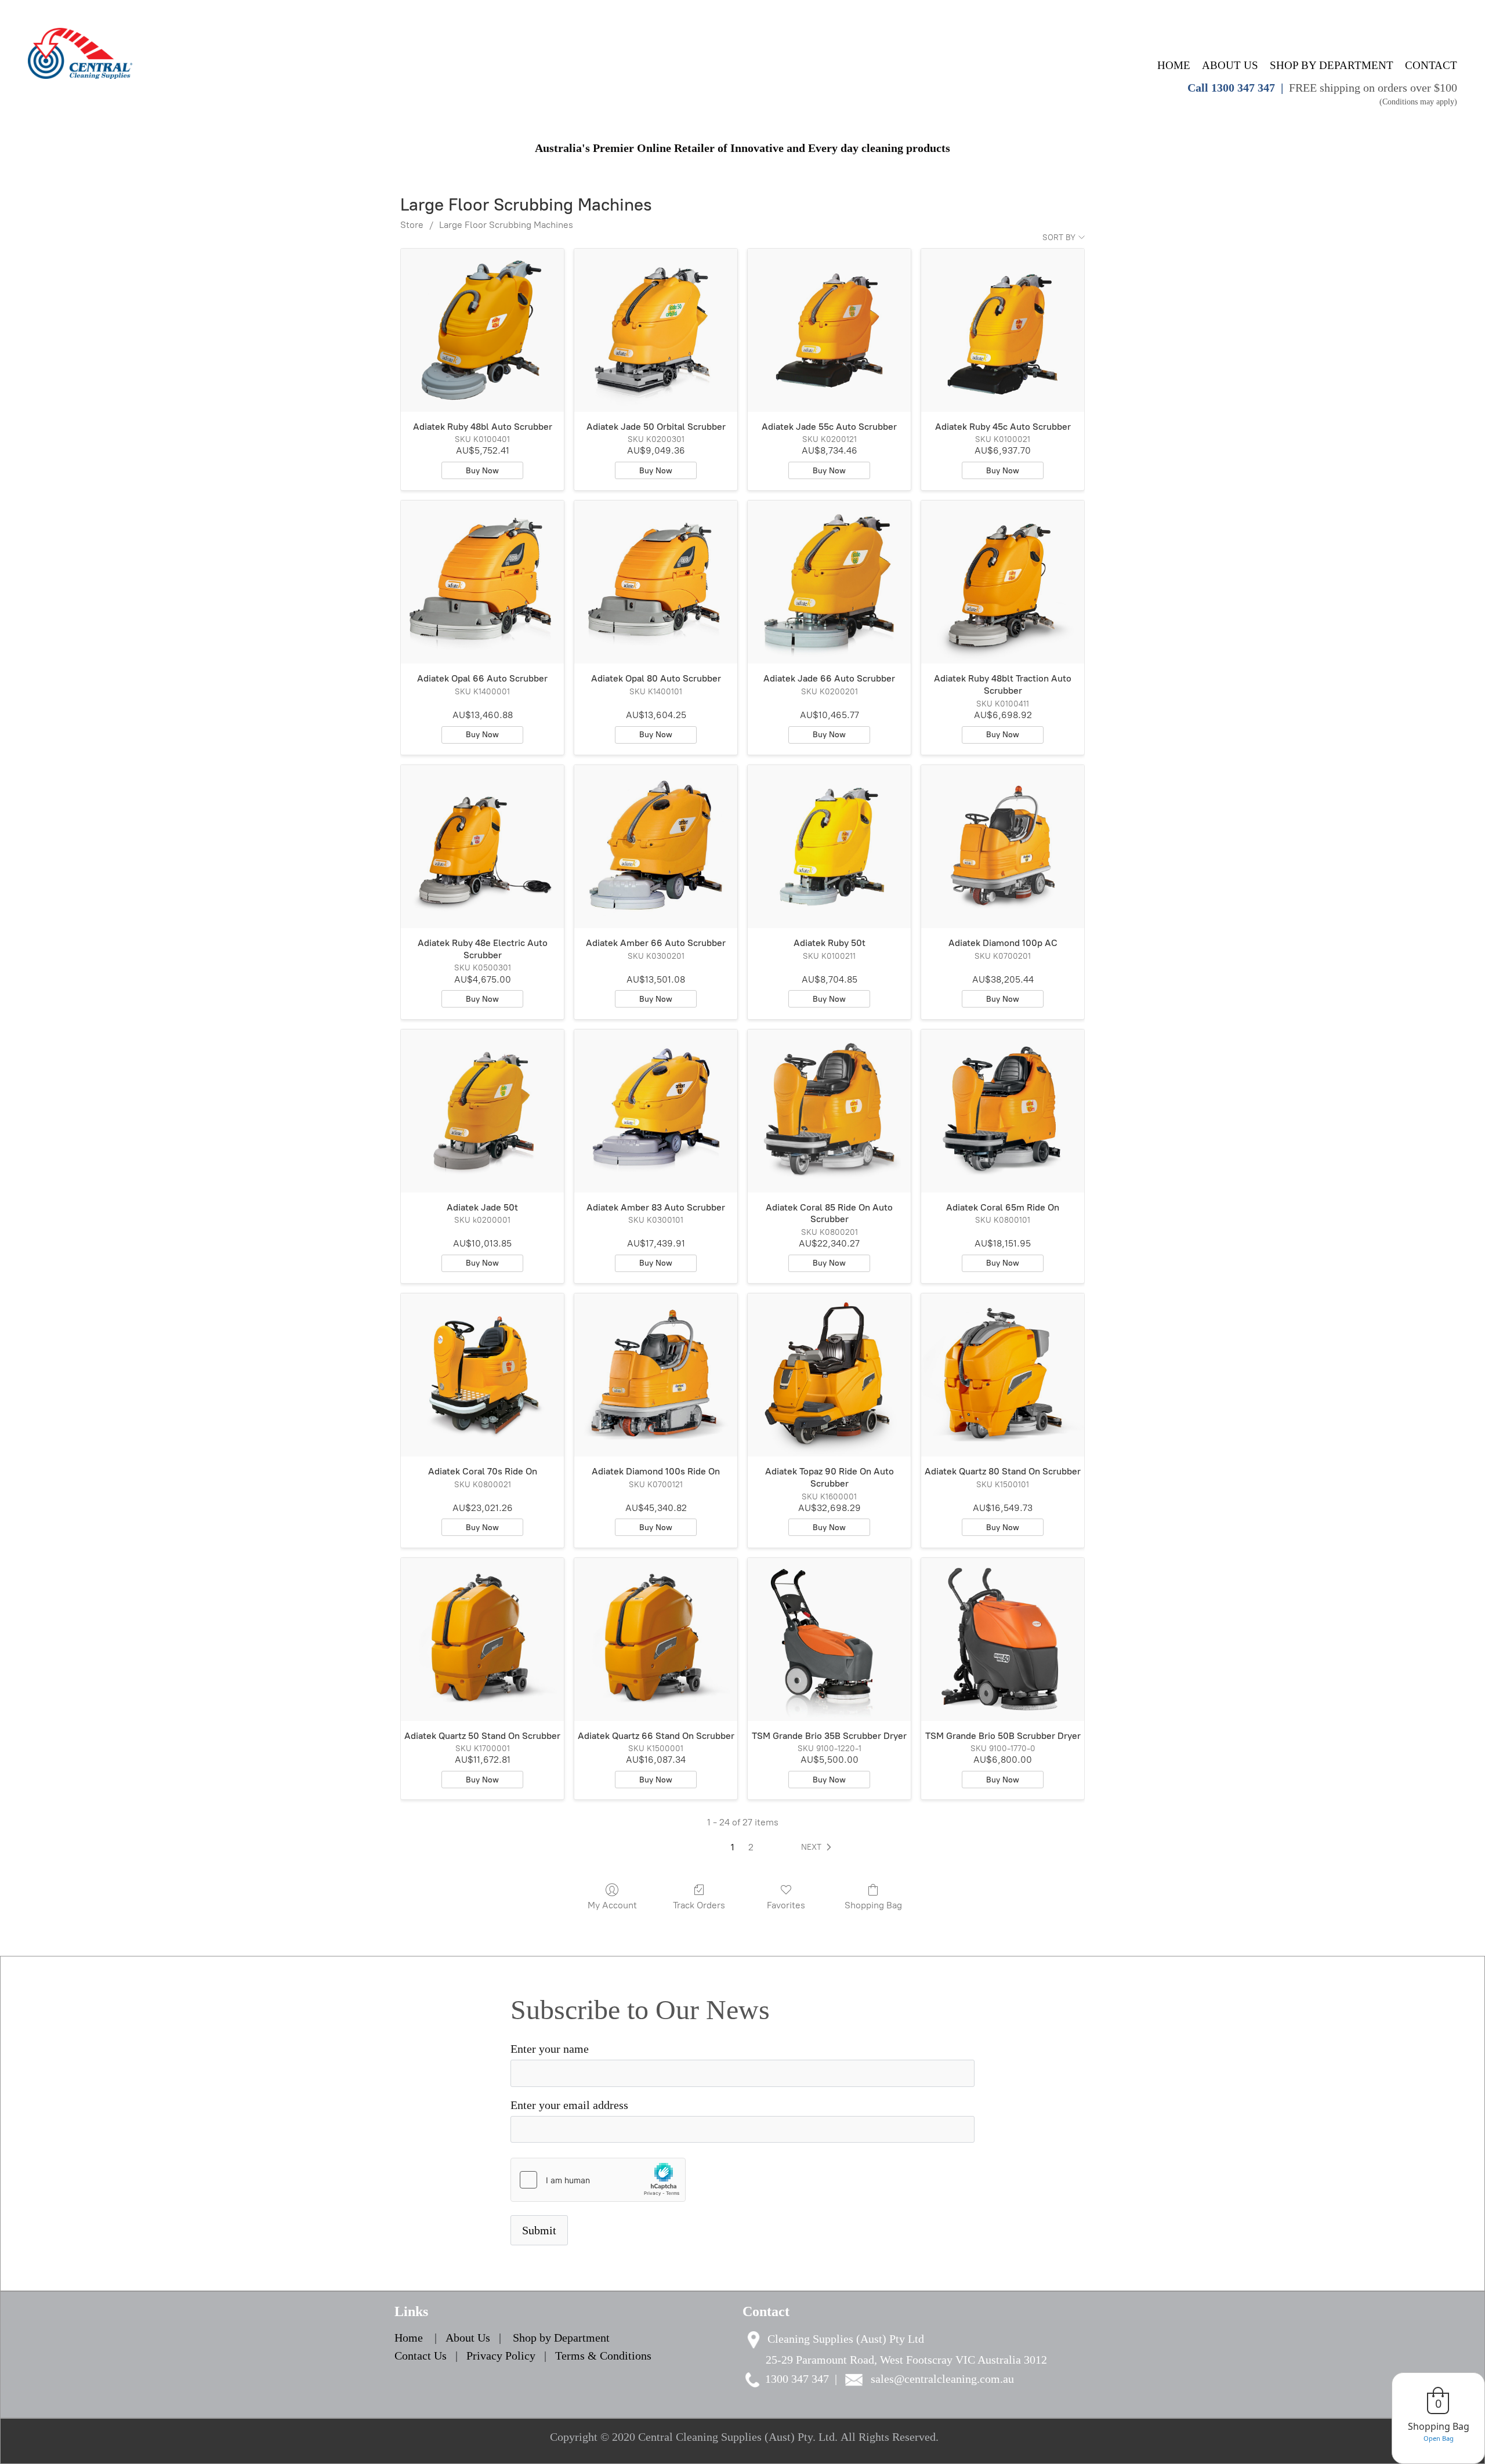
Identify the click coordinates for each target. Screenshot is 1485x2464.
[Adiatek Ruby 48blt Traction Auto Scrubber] (1003, 582)
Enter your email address (569, 2105)
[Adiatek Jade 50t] (482, 1111)
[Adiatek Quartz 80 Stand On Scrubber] (1003, 1375)
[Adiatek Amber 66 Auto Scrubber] (656, 847)
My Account (612, 1905)
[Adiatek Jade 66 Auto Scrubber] (829, 582)
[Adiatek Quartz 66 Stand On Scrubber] (656, 1639)
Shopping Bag (873, 1905)
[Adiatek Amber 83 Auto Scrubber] (656, 1111)
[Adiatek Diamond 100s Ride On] (656, 1375)
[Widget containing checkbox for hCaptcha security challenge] (598, 2180)
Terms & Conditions (603, 2356)
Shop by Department (561, 2338)
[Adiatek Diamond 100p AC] (1003, 847)
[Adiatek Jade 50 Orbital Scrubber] (656, 330)
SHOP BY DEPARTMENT (1332, 65)
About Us (469, 2338)
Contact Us (421, 2356)
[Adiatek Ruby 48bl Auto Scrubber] (482, 330)
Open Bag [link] (1439, 2438)
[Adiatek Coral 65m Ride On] (1003, 1111)
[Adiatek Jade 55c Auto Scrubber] (829, 330)
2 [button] (751, 1847)
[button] (818, 1847)
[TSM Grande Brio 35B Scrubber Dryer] (829, 1639)
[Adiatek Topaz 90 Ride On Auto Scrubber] (829, 1375)
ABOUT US (1230, 65)
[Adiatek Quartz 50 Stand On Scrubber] (482, 1639)
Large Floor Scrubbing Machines (506, 225)
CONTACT (1431, 65)
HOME (1174, 65)
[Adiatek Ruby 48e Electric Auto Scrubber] (482, 847)
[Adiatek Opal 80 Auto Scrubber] (656, 582)
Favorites (786, 1905)
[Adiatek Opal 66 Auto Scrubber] (482, 582)
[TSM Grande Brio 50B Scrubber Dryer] (1003, 1639)
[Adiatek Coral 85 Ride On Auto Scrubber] (829, 1111)
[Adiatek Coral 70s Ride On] (482, 1375)
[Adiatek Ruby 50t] (829, 847)
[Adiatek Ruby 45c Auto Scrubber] (1003, 330)
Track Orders (699, 1905)
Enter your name (550, 2049)
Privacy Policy (501, 2356)
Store (412, 225)
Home (409, 2338)
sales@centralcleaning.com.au (942, 2379)
